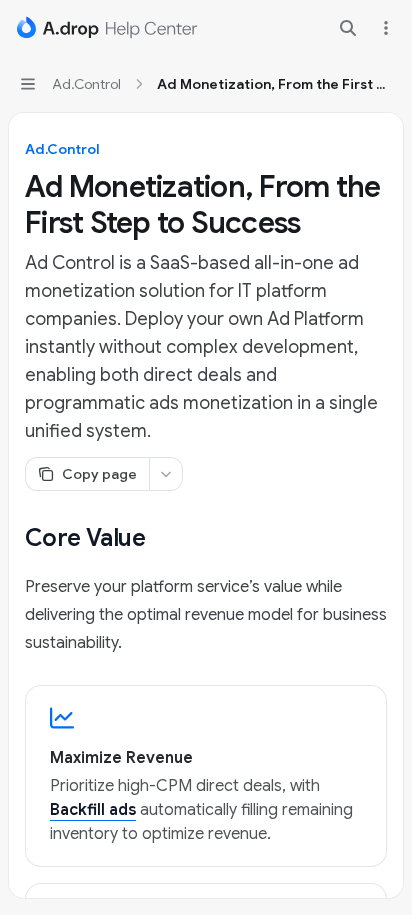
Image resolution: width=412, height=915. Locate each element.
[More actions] (386, 28)
